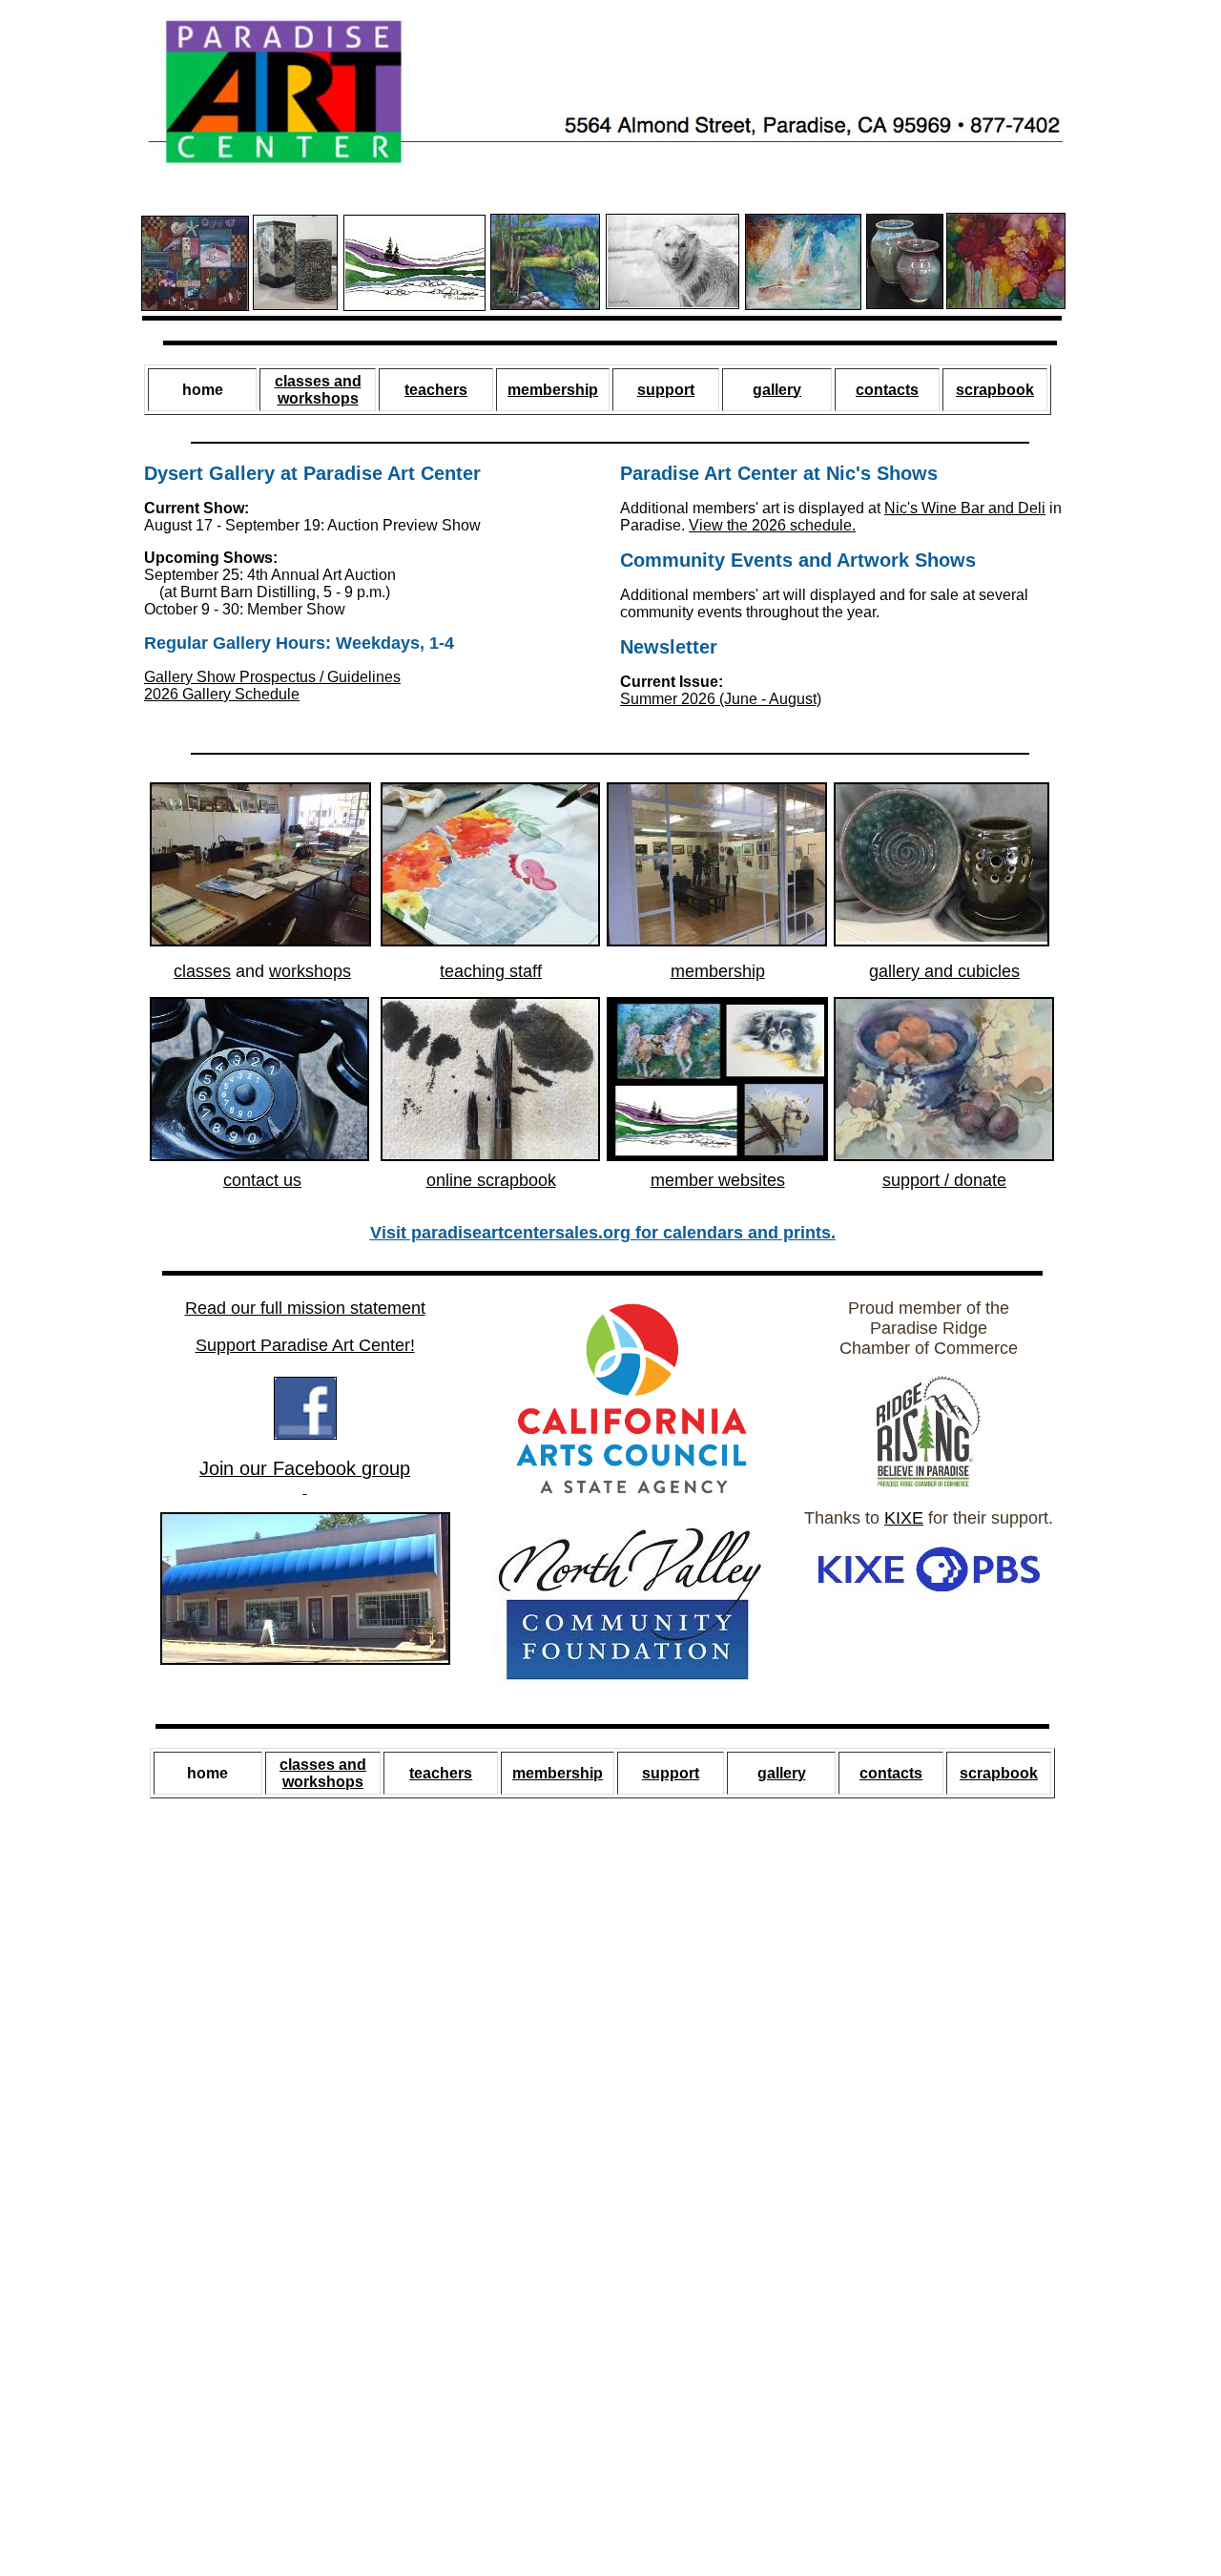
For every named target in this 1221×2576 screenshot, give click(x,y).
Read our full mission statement (305, 1308)
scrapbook (995, 390)
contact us (262, 1180)
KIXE (904, 1518)
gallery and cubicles (944, 971)
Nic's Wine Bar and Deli (965, 508)
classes (202, 971)
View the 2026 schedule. (772, 525)
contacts (887, 390)
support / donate (944, 1180)
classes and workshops (318, 390)
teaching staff (491, 971)
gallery (777, 390)
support (666, 390)
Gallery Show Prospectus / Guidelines (272, 677)
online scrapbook (491, 1180)
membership (553, 390)
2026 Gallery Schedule (222, 694)
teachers (436, 390)
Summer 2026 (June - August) (721, 699)
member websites (718, 1180)
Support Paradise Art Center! (305, 1345)
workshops (310, 971)
